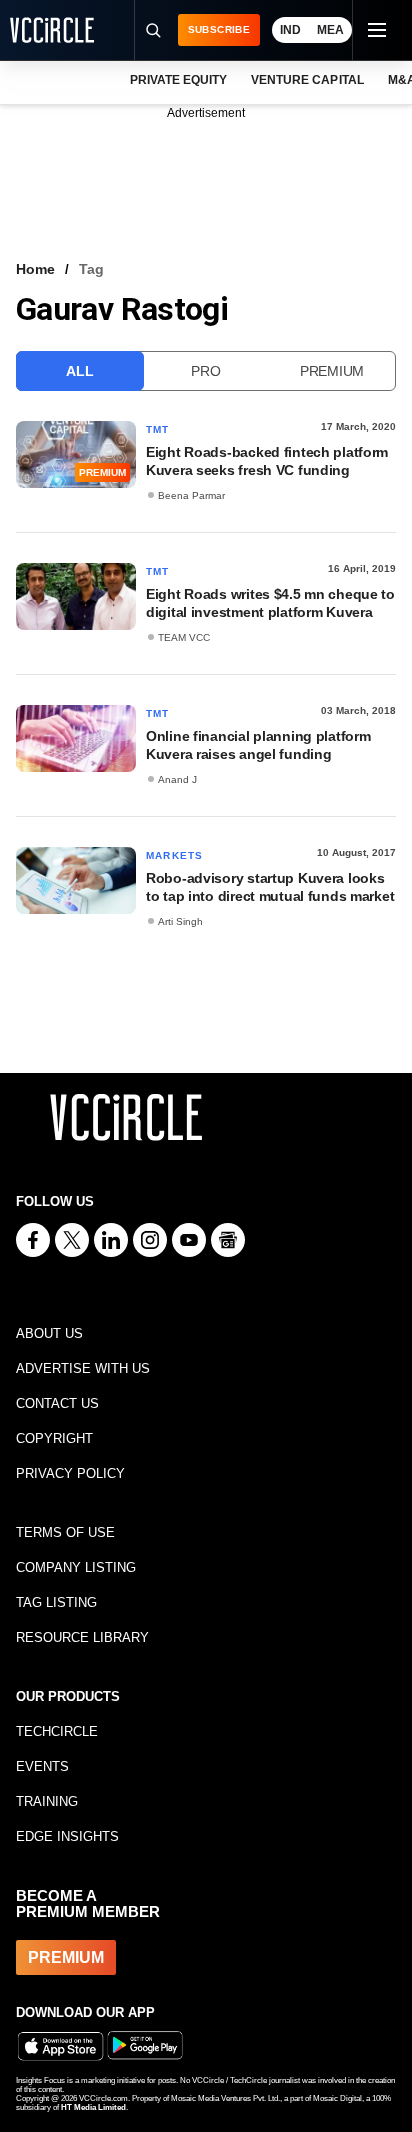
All (79, 371)
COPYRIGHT (54, 1438)
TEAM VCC (184, 637)
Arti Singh (180, 921)
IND (290, 30)
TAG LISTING (56, 1602)
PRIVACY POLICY (70, 1473)
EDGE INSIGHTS (67, 1836)
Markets (174, 855)
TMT (158, 429)
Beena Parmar (191, 495)
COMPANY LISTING (76, 1567)
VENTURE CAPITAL (307, 80)
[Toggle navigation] (376, 30)
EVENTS (42, 1766)
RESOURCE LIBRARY (82, 1637)
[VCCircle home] (52, 30)
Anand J (177, 779)
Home (35, 269)
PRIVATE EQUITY (178, 80)
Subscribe (219, 29)
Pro (205, 371)
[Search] (153, 30)
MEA (330, 30)
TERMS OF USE (65, 1532)
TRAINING (47, 1801)
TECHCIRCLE (57, 1731)
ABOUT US (49, 1333)
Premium (332, 371)
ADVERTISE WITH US (83, 1368)
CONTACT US (57, 1403)
